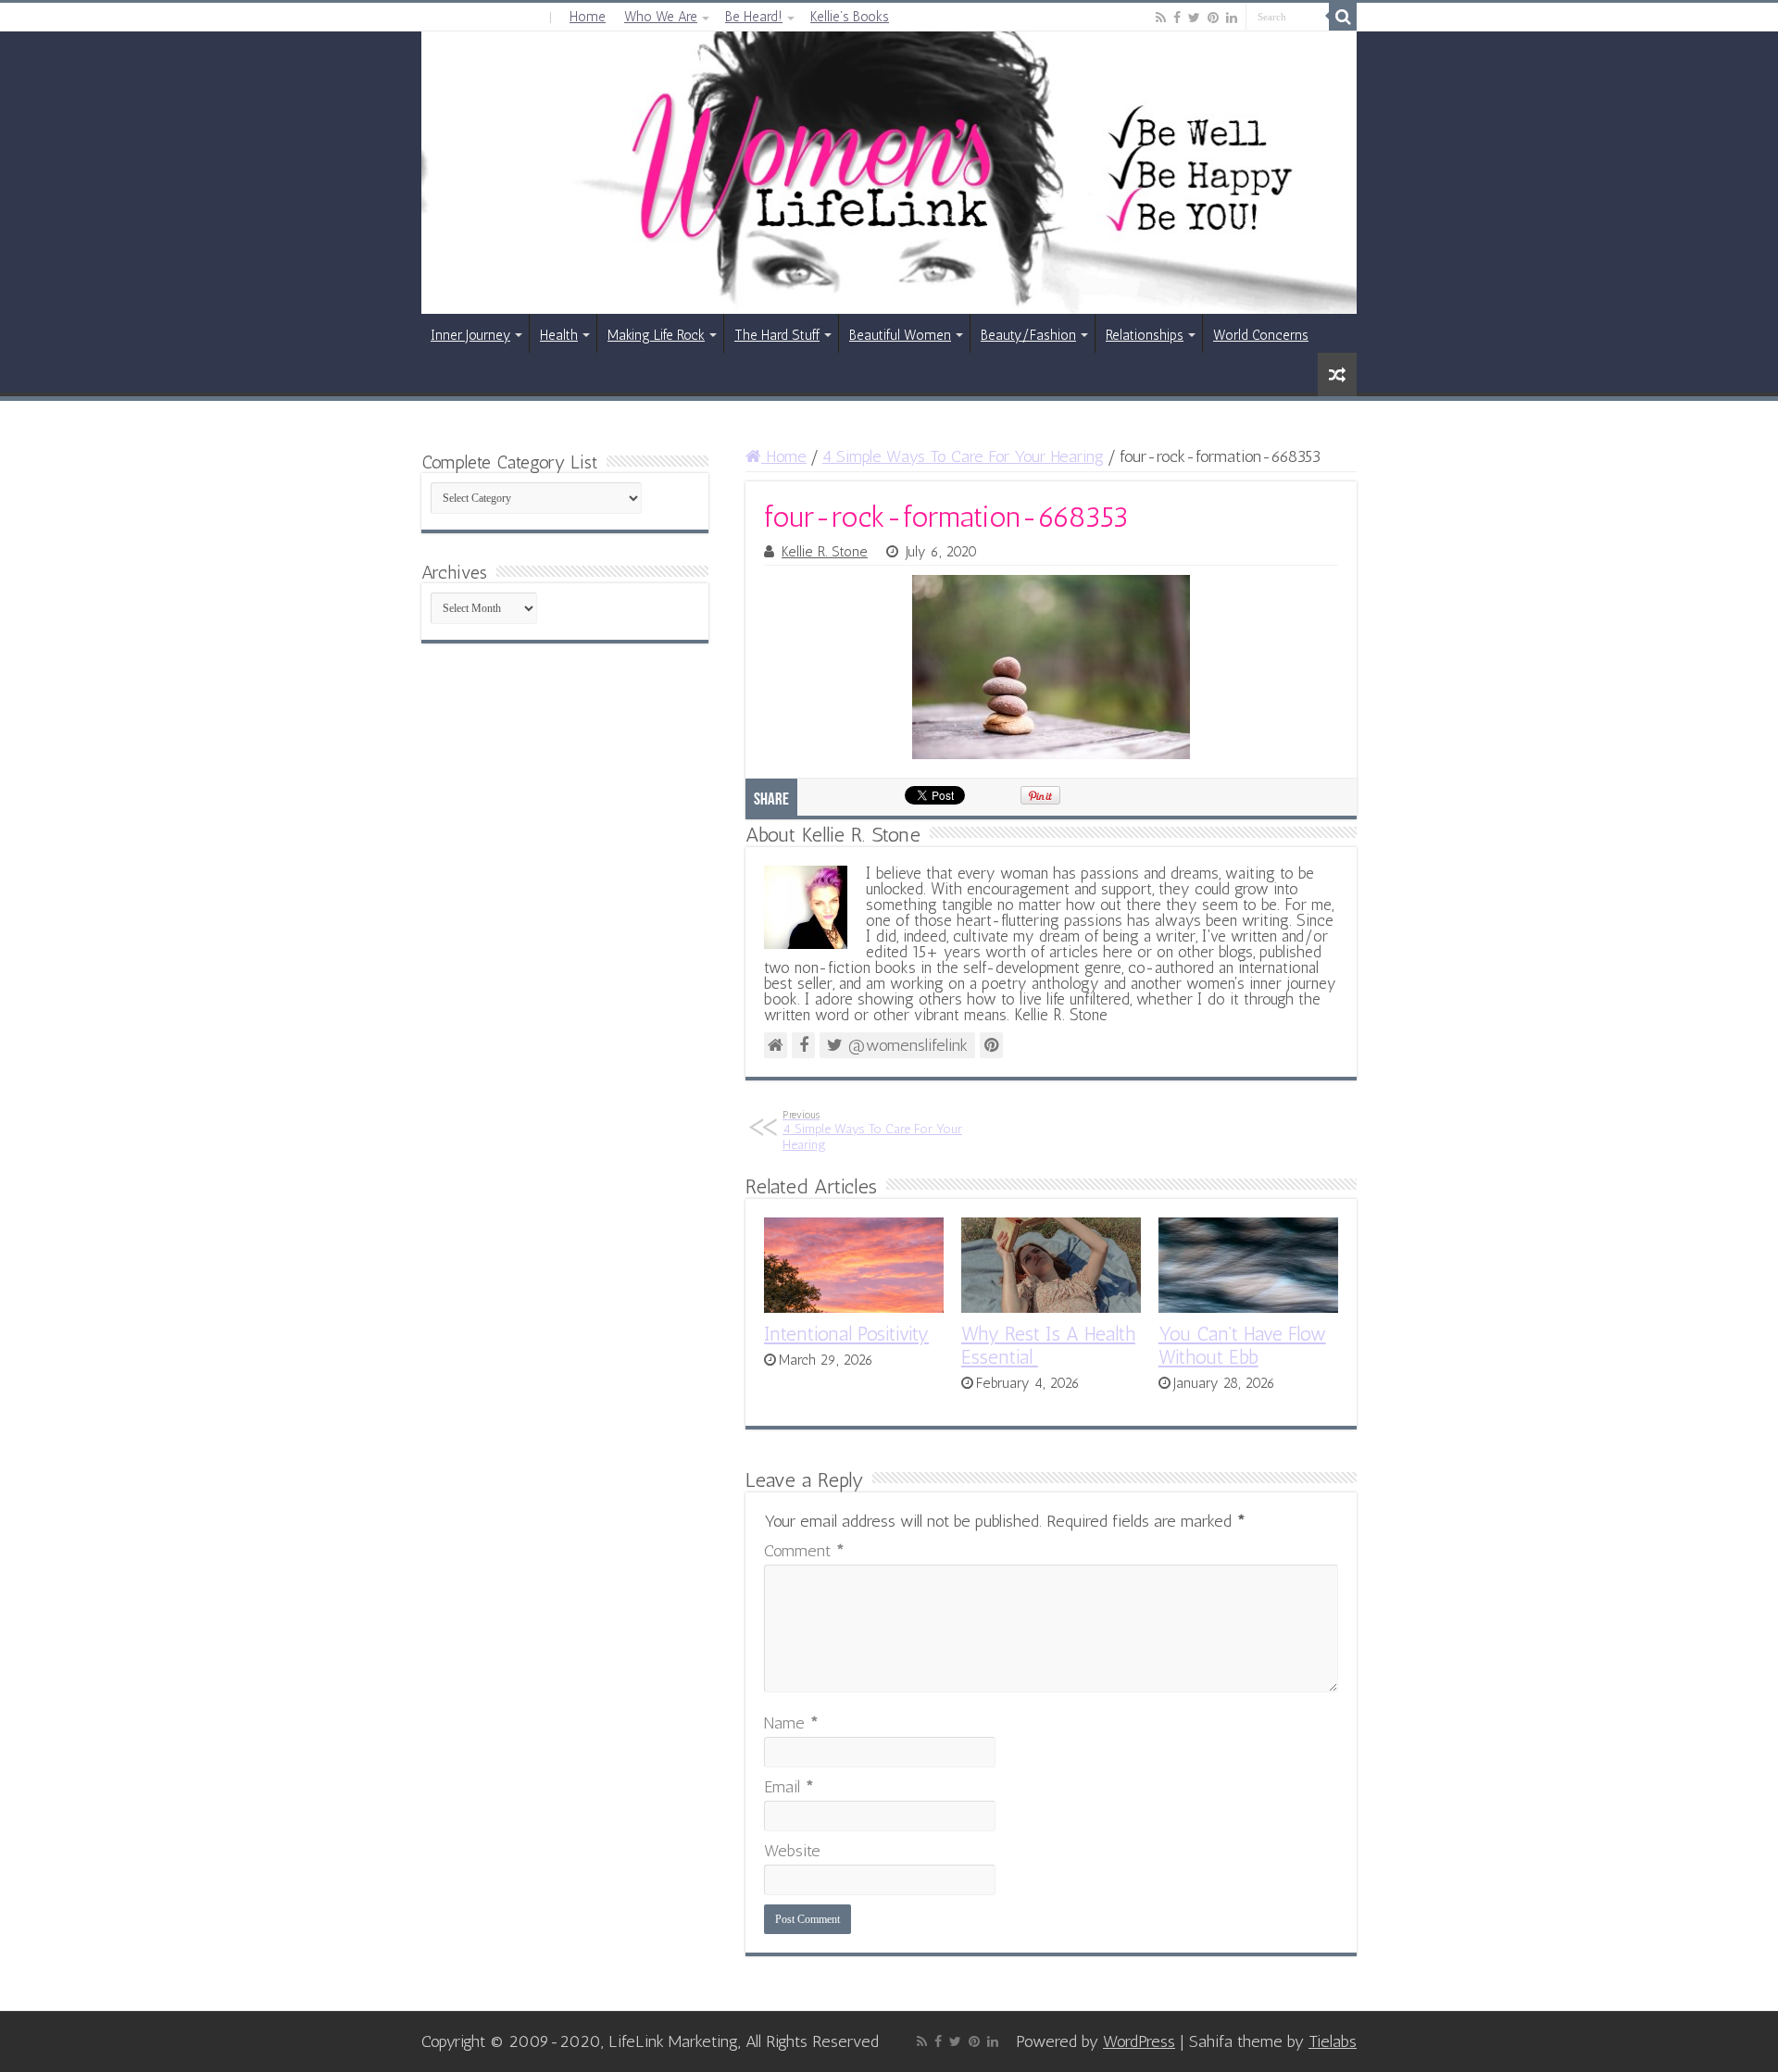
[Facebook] (1177, 18)
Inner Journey (470, 335)
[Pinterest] (1213, 18)
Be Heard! (754, 17)
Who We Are (661, 17)
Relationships (1145, 335)
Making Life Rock (656, 335)
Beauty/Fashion (1028, 335)
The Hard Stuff (777, 335)
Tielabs (1333, 2041)
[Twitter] (1194, 18)
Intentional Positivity (846, 1334)
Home (588, 17)
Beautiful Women (900, 335)
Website (792, 1851)
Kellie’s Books (850, 17)
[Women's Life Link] (889, 173)
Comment (804, 1551)
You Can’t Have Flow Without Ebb (1242, 1345)
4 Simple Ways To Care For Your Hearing (963, 456)
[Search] (1343, 17)
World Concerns (1261, 335)
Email (789, 1787)
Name (791, 1723)
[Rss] (1161, 18)
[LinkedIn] (1232, 18)
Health (559, 335)
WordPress (1139, 2041)
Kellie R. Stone (825, 552)
